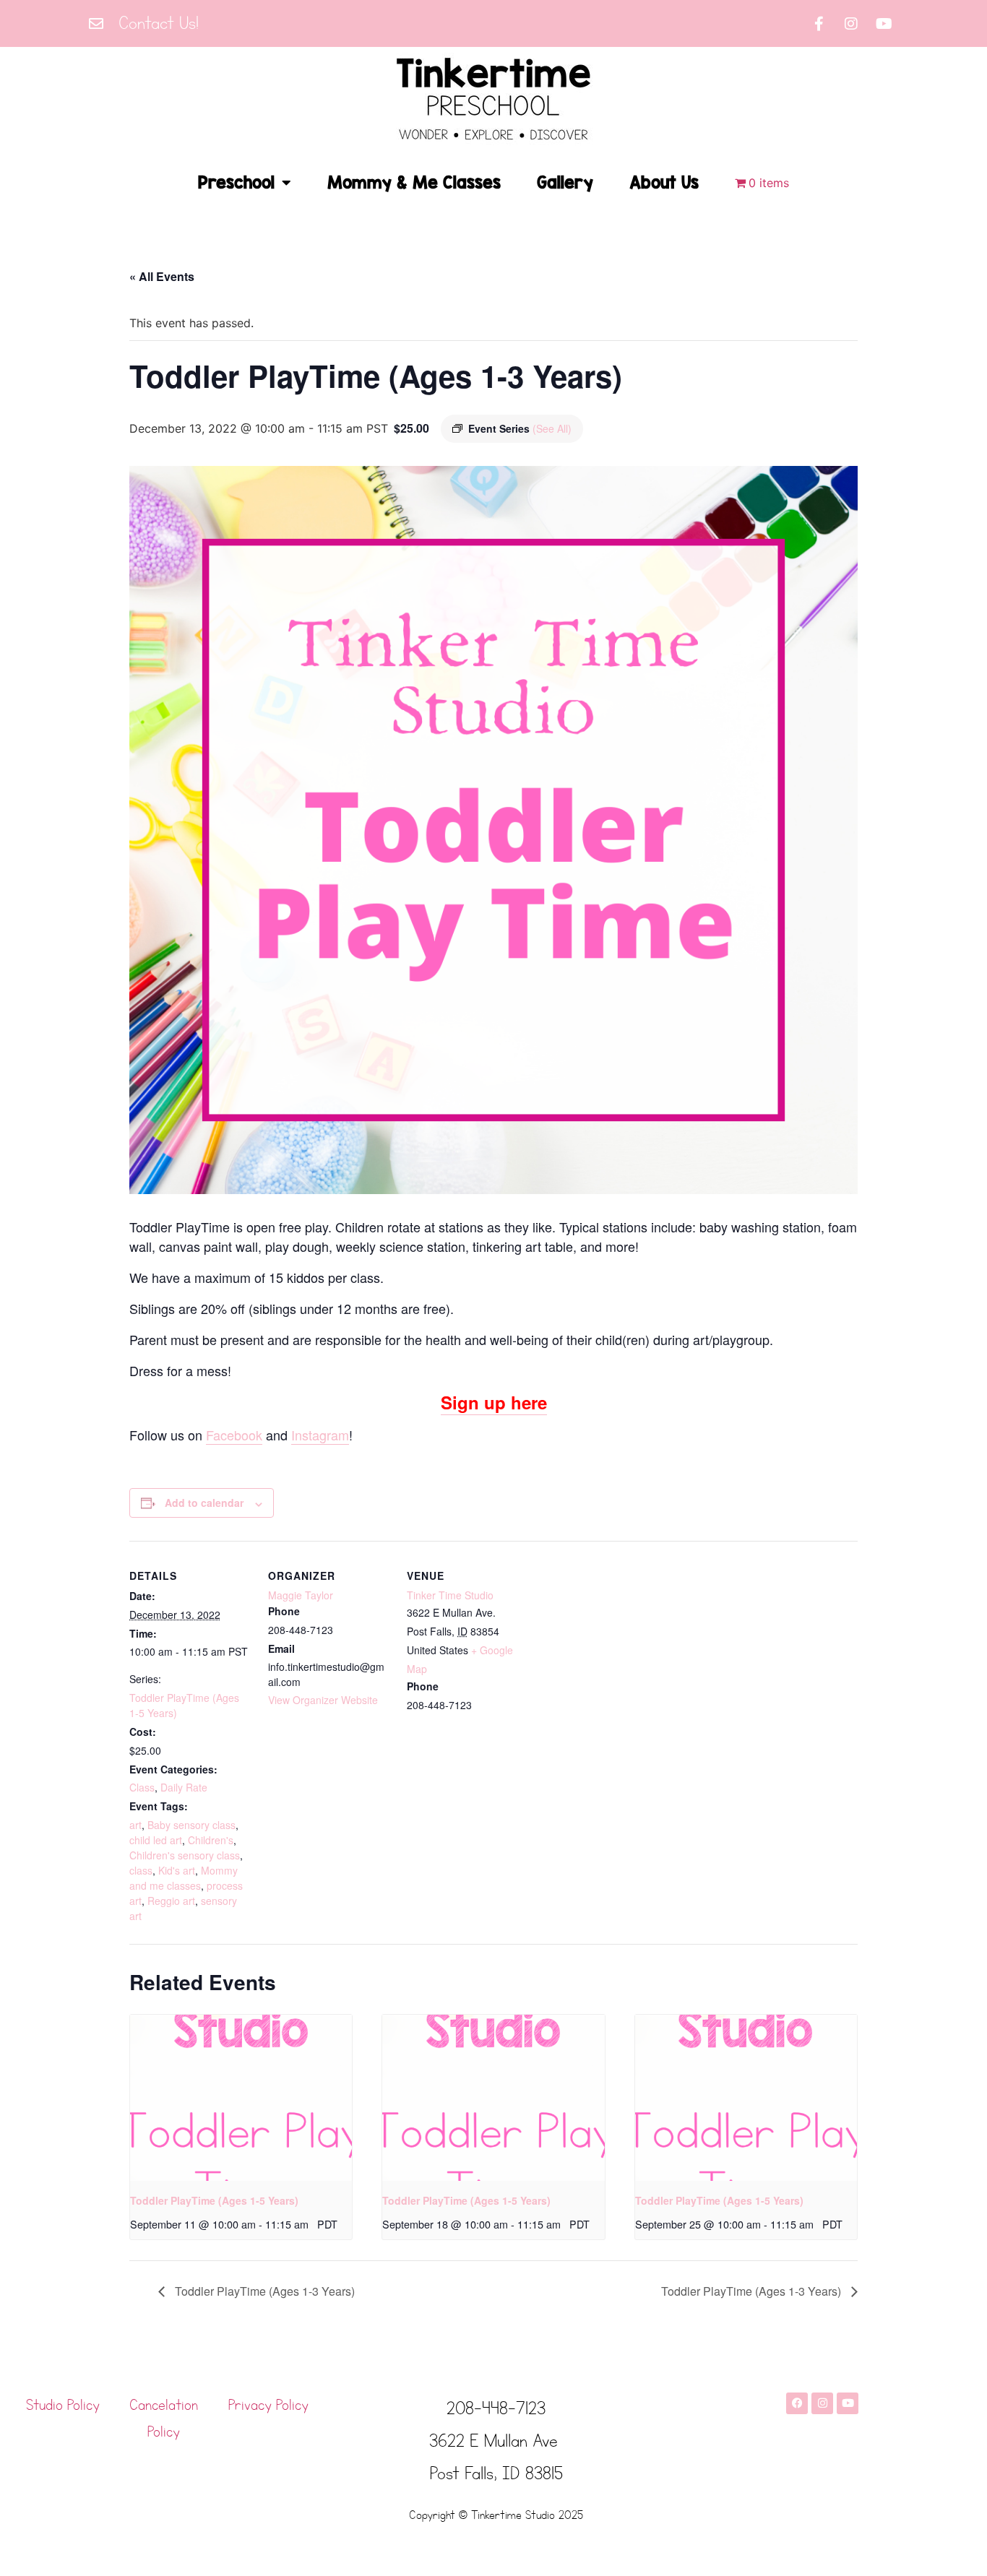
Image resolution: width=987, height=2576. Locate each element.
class (141, 1870)
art (135, 1825)
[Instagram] (851, 24)
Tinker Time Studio (450, 1595)
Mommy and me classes (184, 1878)
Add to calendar (204, 1503)
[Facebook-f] (819, 24)
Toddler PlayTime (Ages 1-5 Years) (214, 2200)
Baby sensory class (191, 1825)
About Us (664, 182)
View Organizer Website (323, 1700)
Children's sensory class (185, 1855)
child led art (156, 1840)
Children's (211, 1840)
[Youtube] (884, 24)
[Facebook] (797, 2403)
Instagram (320, 1435)
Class (142, 1787)
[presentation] (241, 2098)
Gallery (565, 182)
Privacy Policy (268, 2406)
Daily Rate (184, 1787)
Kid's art (177, 1870)
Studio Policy (63, 2406)
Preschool (236, 182)
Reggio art (171, 1901)
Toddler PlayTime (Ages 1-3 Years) (263, 2291)
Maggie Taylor (301, 1595)
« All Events (162, 276)
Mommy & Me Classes (414, 182)
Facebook (234, 1435)
